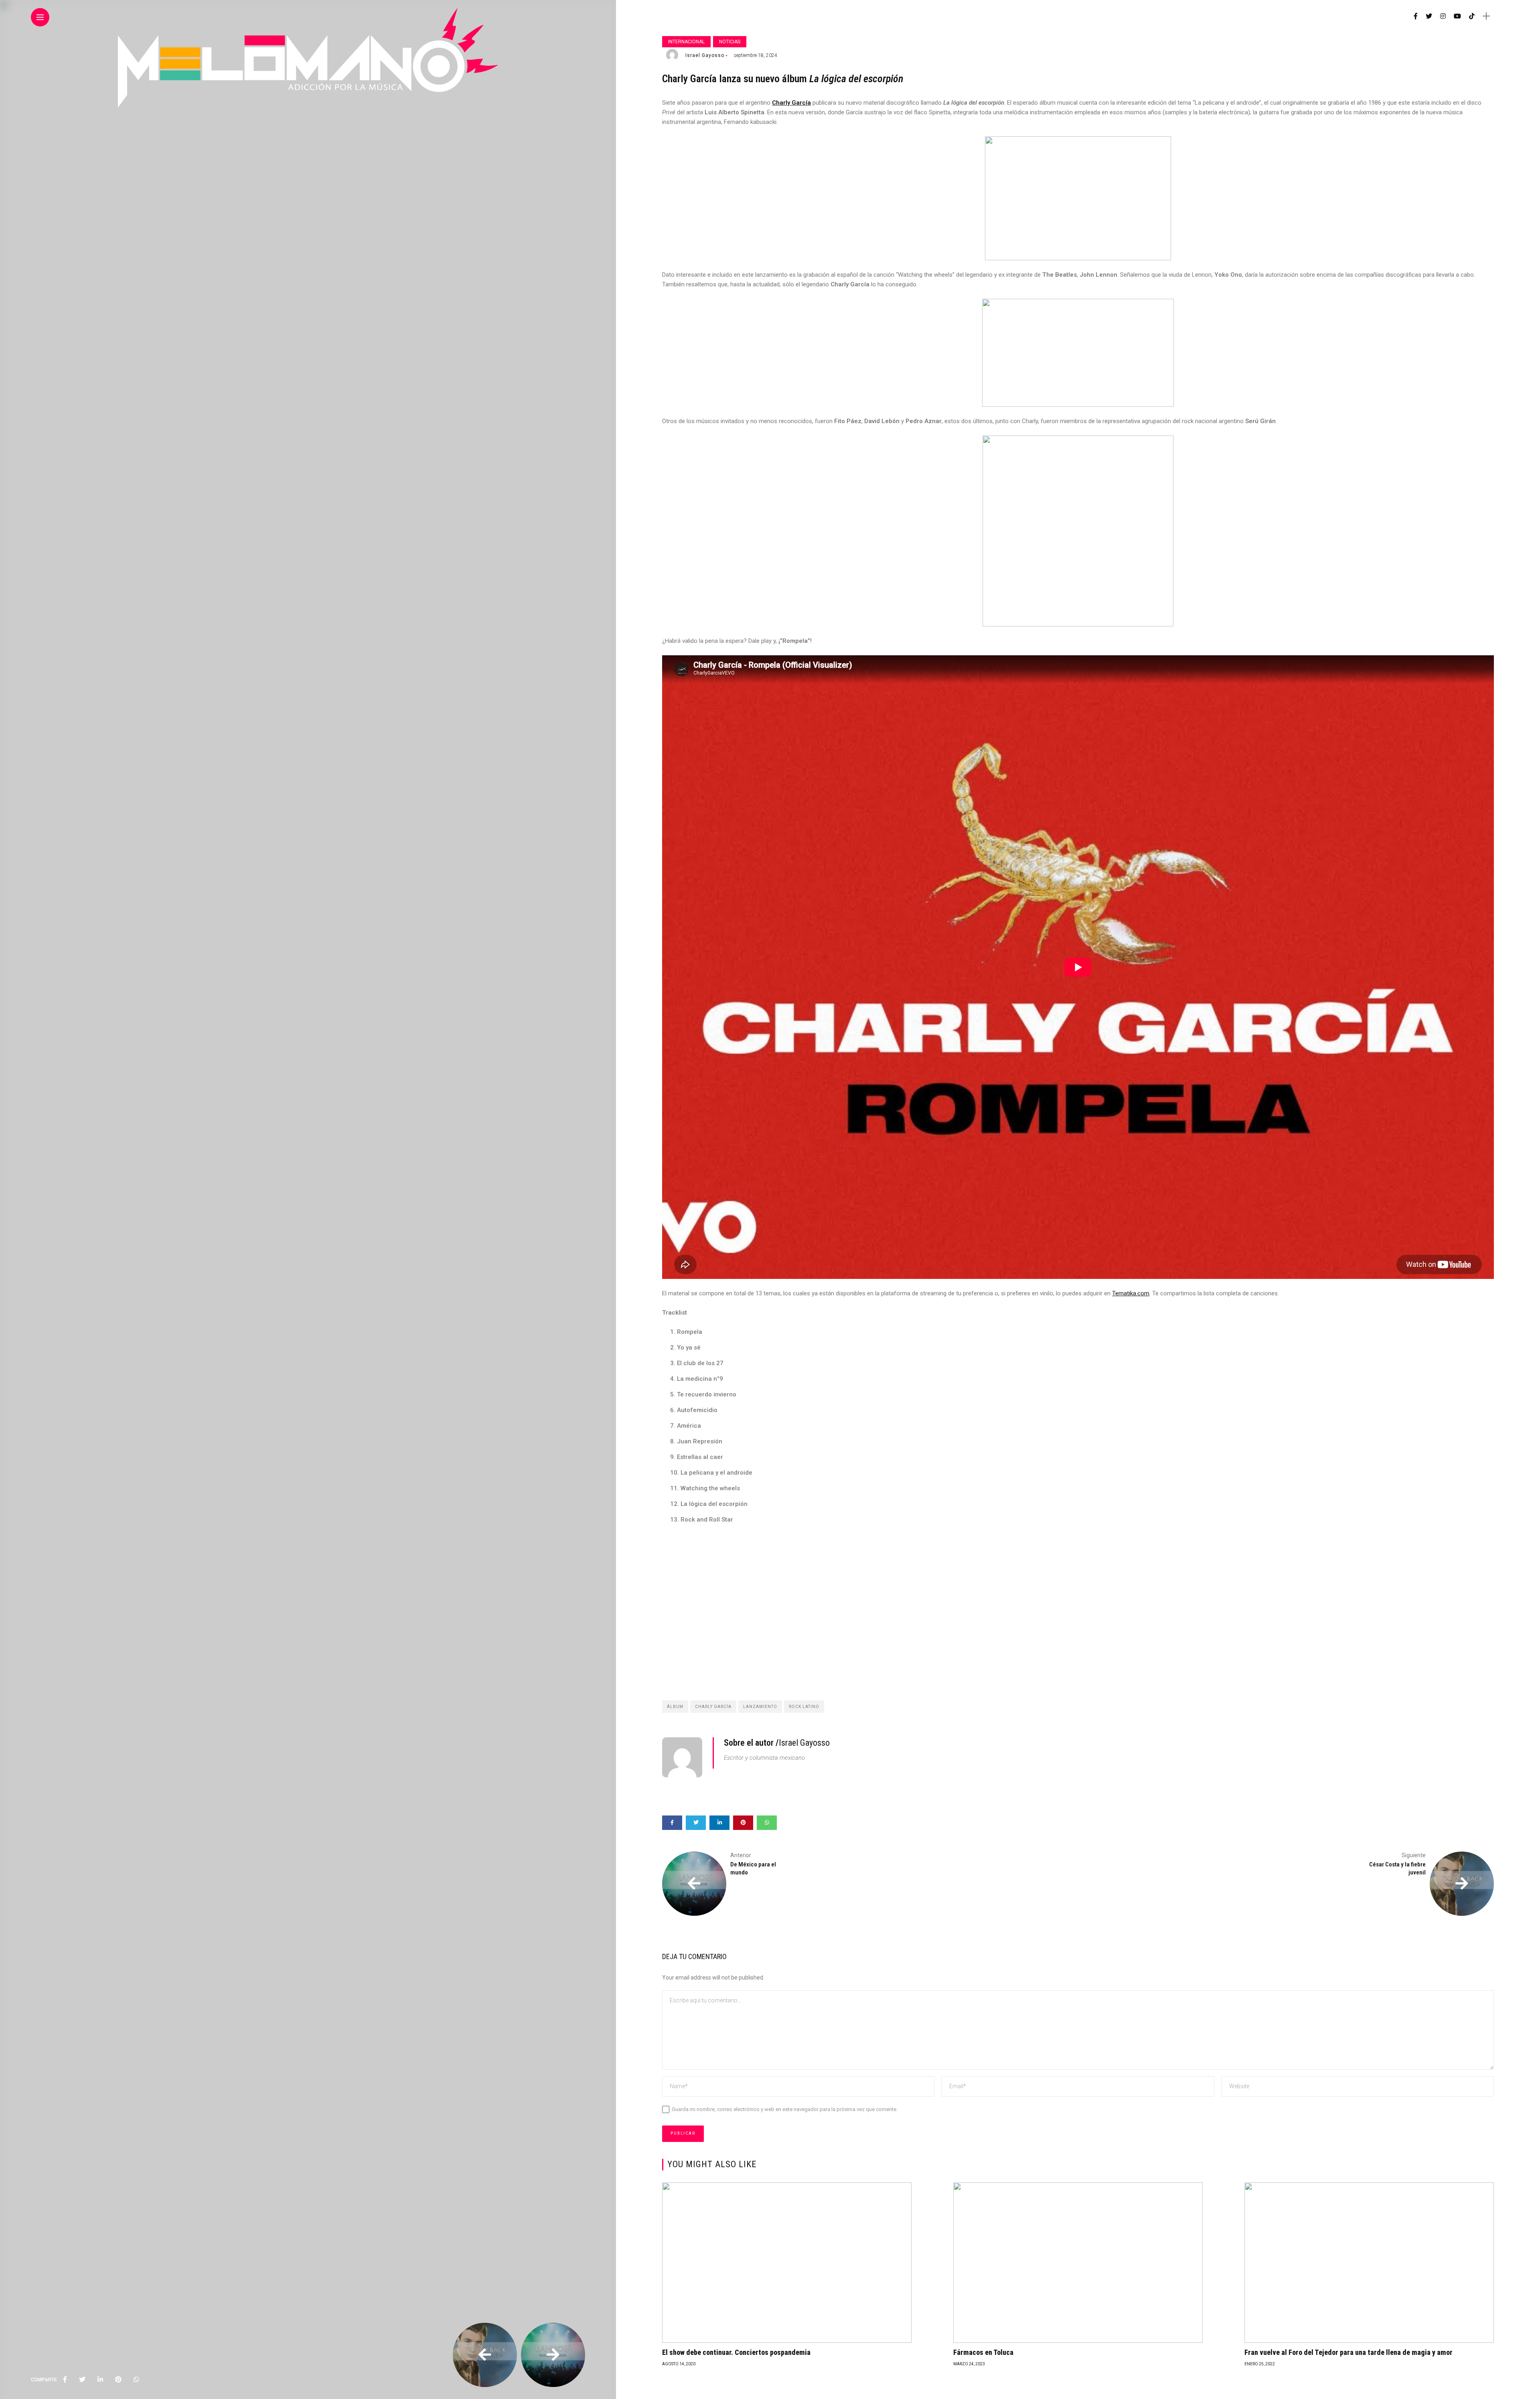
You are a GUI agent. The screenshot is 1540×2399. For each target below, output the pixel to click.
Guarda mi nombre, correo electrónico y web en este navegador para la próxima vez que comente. (785, 2109)
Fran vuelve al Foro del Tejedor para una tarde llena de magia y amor (1349, 2352)
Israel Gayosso (705, 55)
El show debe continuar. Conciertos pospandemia (736, 2352)
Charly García (713, 1707)
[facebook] (65, 2380)
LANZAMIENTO (760, 1707)
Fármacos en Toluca (983, 2352)
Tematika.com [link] (1131, 1293)
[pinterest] (118, 2380)
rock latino (804, 1707)
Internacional (686, 42)
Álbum (675, 1707)
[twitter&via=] (82, 2380)
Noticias (730, 42)
